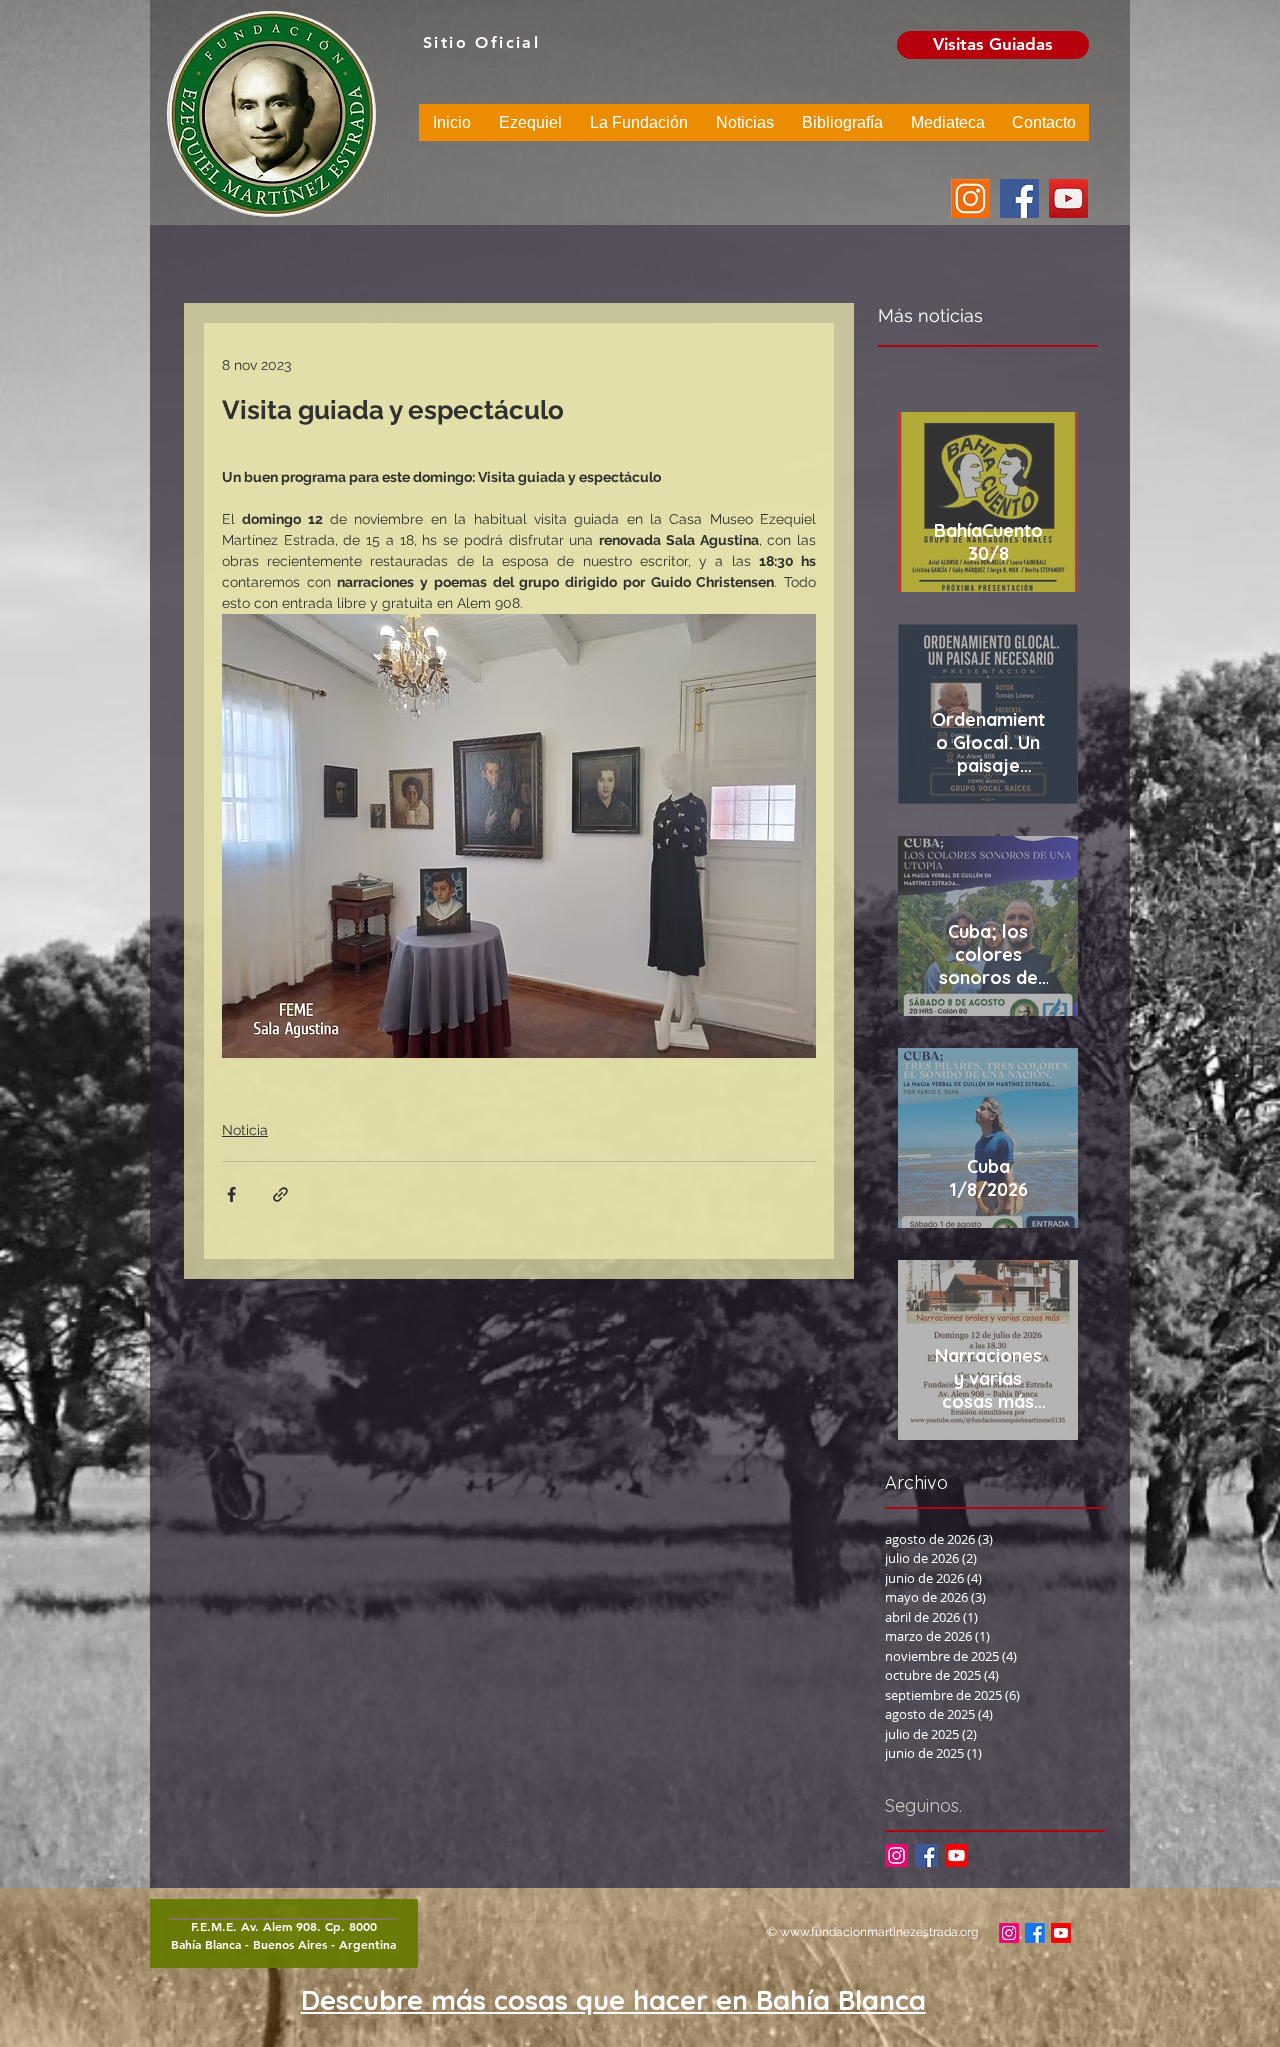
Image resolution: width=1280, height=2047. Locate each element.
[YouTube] (1068, 198)
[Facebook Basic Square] (926, 1855)
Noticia (245, 1130)
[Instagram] (896, 1855)
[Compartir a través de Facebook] (231, 1194)
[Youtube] (956, 1855)
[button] (530, 129)
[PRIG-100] (970, 198)
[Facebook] (1019, 198)
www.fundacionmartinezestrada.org (879, 1932)
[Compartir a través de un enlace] (280, 1194)
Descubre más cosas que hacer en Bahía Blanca (613, 2000)
